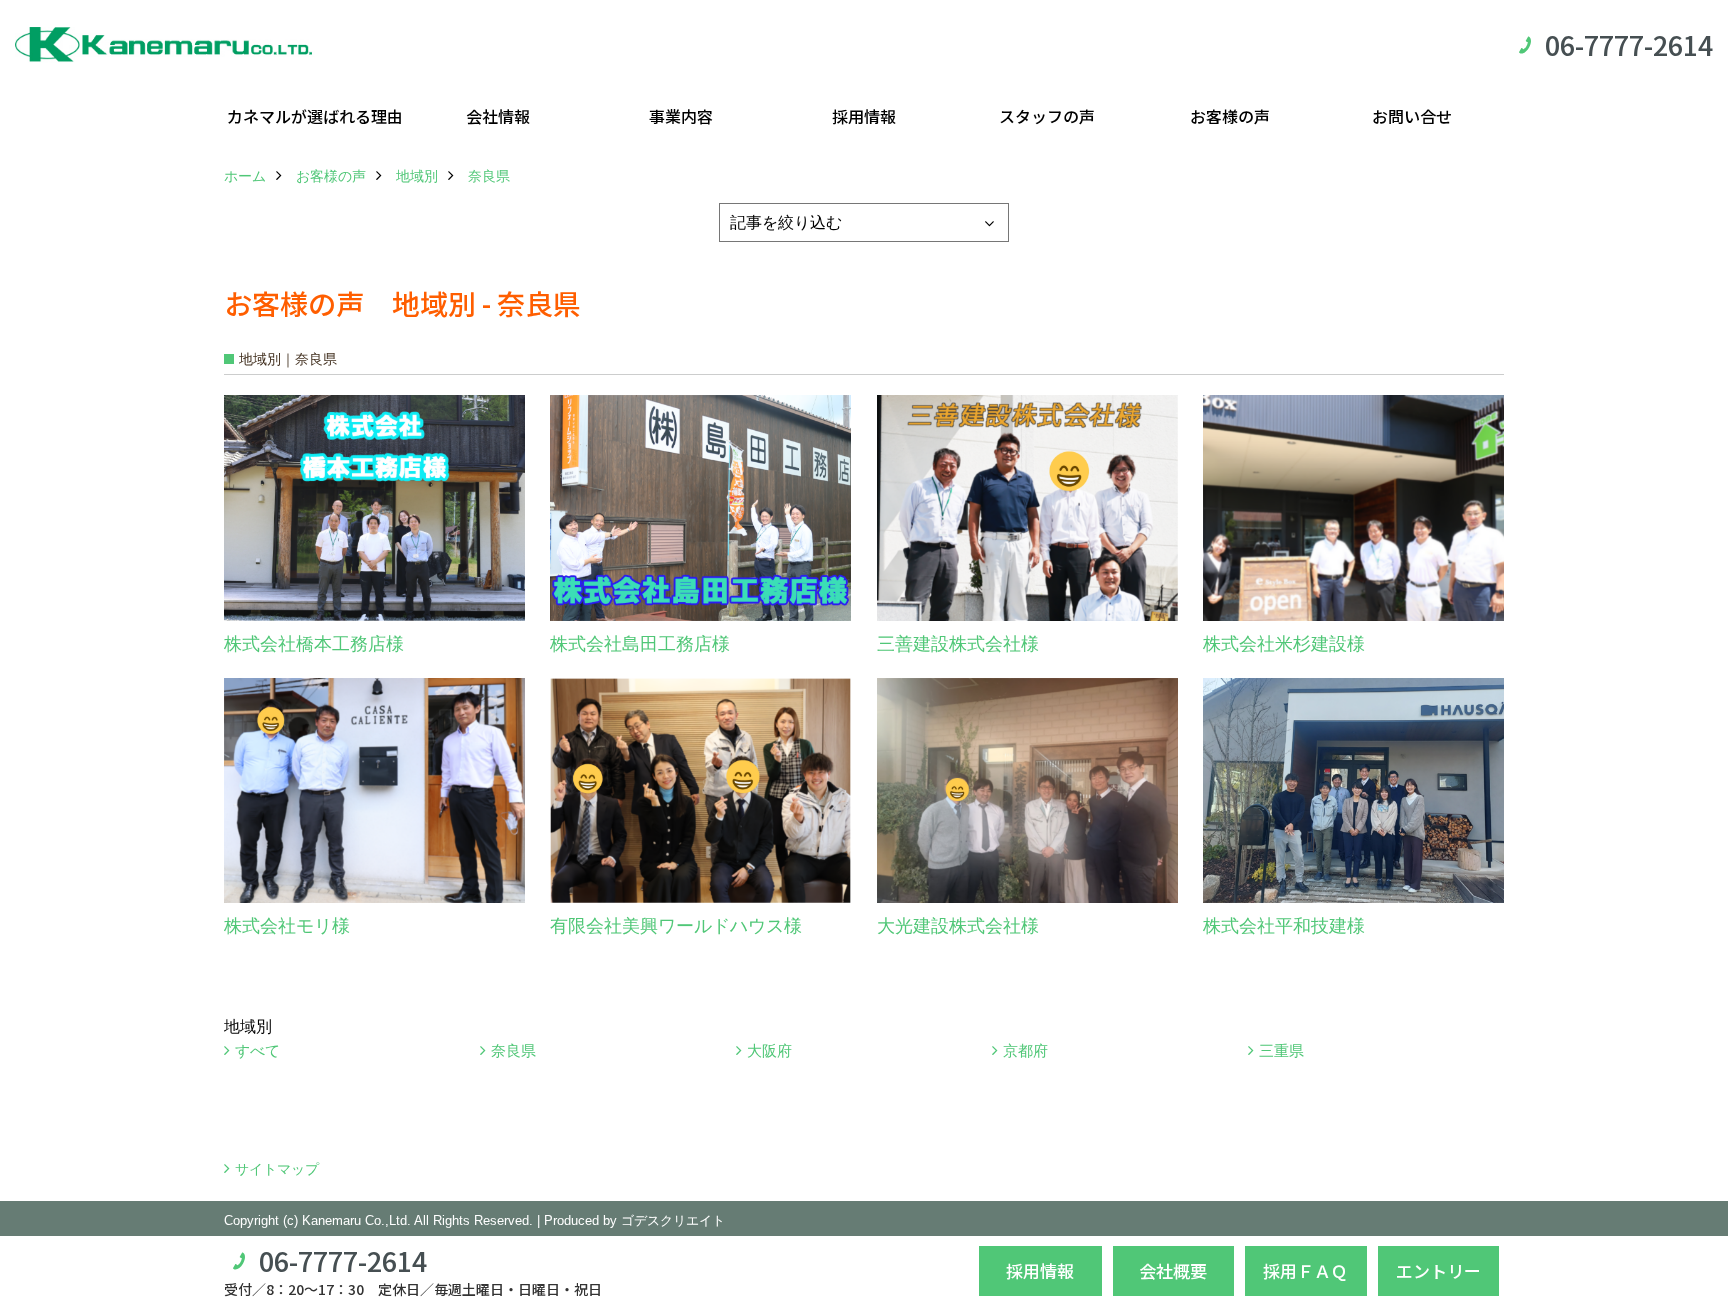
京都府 (1025, 1050)
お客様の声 (1230, 116)
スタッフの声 (1047, 116)
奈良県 (513, 1050)
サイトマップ (277, 1169)
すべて (257, 1050)
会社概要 (1173, 1270)
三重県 (1281, 1050)
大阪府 (769, 1050)
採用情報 (864, 116)
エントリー (1438, 1270)
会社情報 (498, 116)
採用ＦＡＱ (1305, 1270)
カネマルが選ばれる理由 (315, 116)
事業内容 (681, 116)
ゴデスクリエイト (673, 1220)
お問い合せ (1412, 116)
